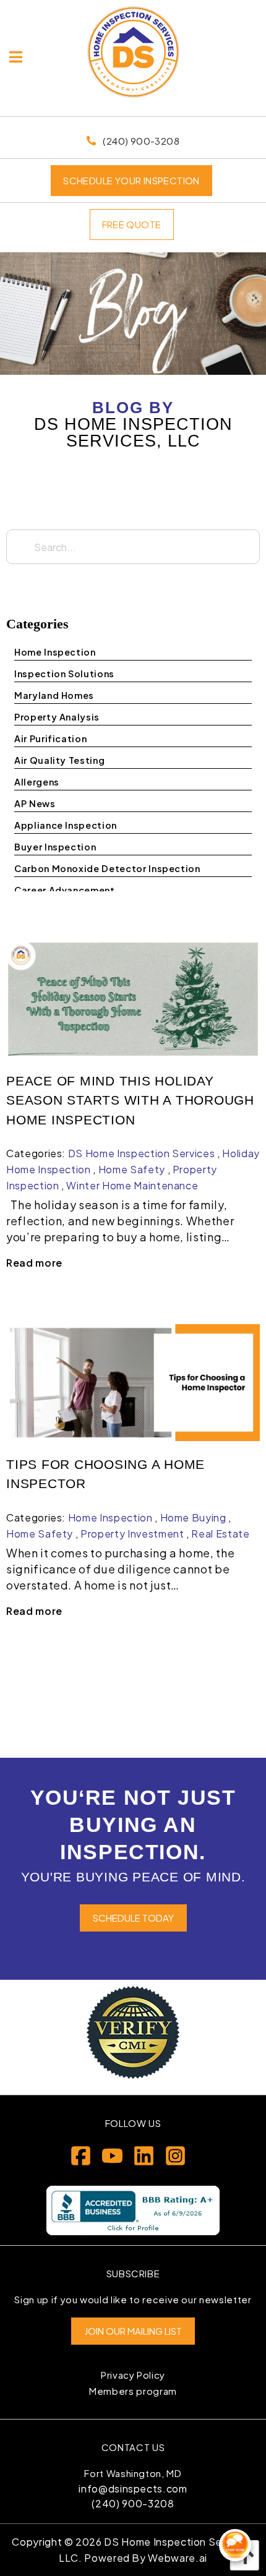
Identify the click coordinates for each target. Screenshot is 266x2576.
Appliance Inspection (66, 825)
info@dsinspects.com (133, 2488)
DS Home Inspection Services (142, 1153)
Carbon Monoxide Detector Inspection (107, 868)
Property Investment (132, 1534)
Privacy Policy (133, 2375)
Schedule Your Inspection (131, 180)
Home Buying (193, 1517)
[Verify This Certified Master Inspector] (133, 2032)
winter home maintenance (132, 1185)
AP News (35, 803)
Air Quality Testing (59, 760)
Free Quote (132, 224)
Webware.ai (178, 2558)
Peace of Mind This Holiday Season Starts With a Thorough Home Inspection (130, 1100)
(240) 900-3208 (133, 2503)
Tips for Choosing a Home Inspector (105, 1474)
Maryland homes (54, 695)
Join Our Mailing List (133, 2331)
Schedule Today (133, 1918)
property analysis (57, 717)
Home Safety (132, 1169)
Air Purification (50, 738)
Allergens (37, 782)
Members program (133, 2391)
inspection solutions (64, 674)
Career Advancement (65, 890)
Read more (34, 1263)
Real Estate (220, 1534)
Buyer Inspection (55, 847)
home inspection (55, 652)
